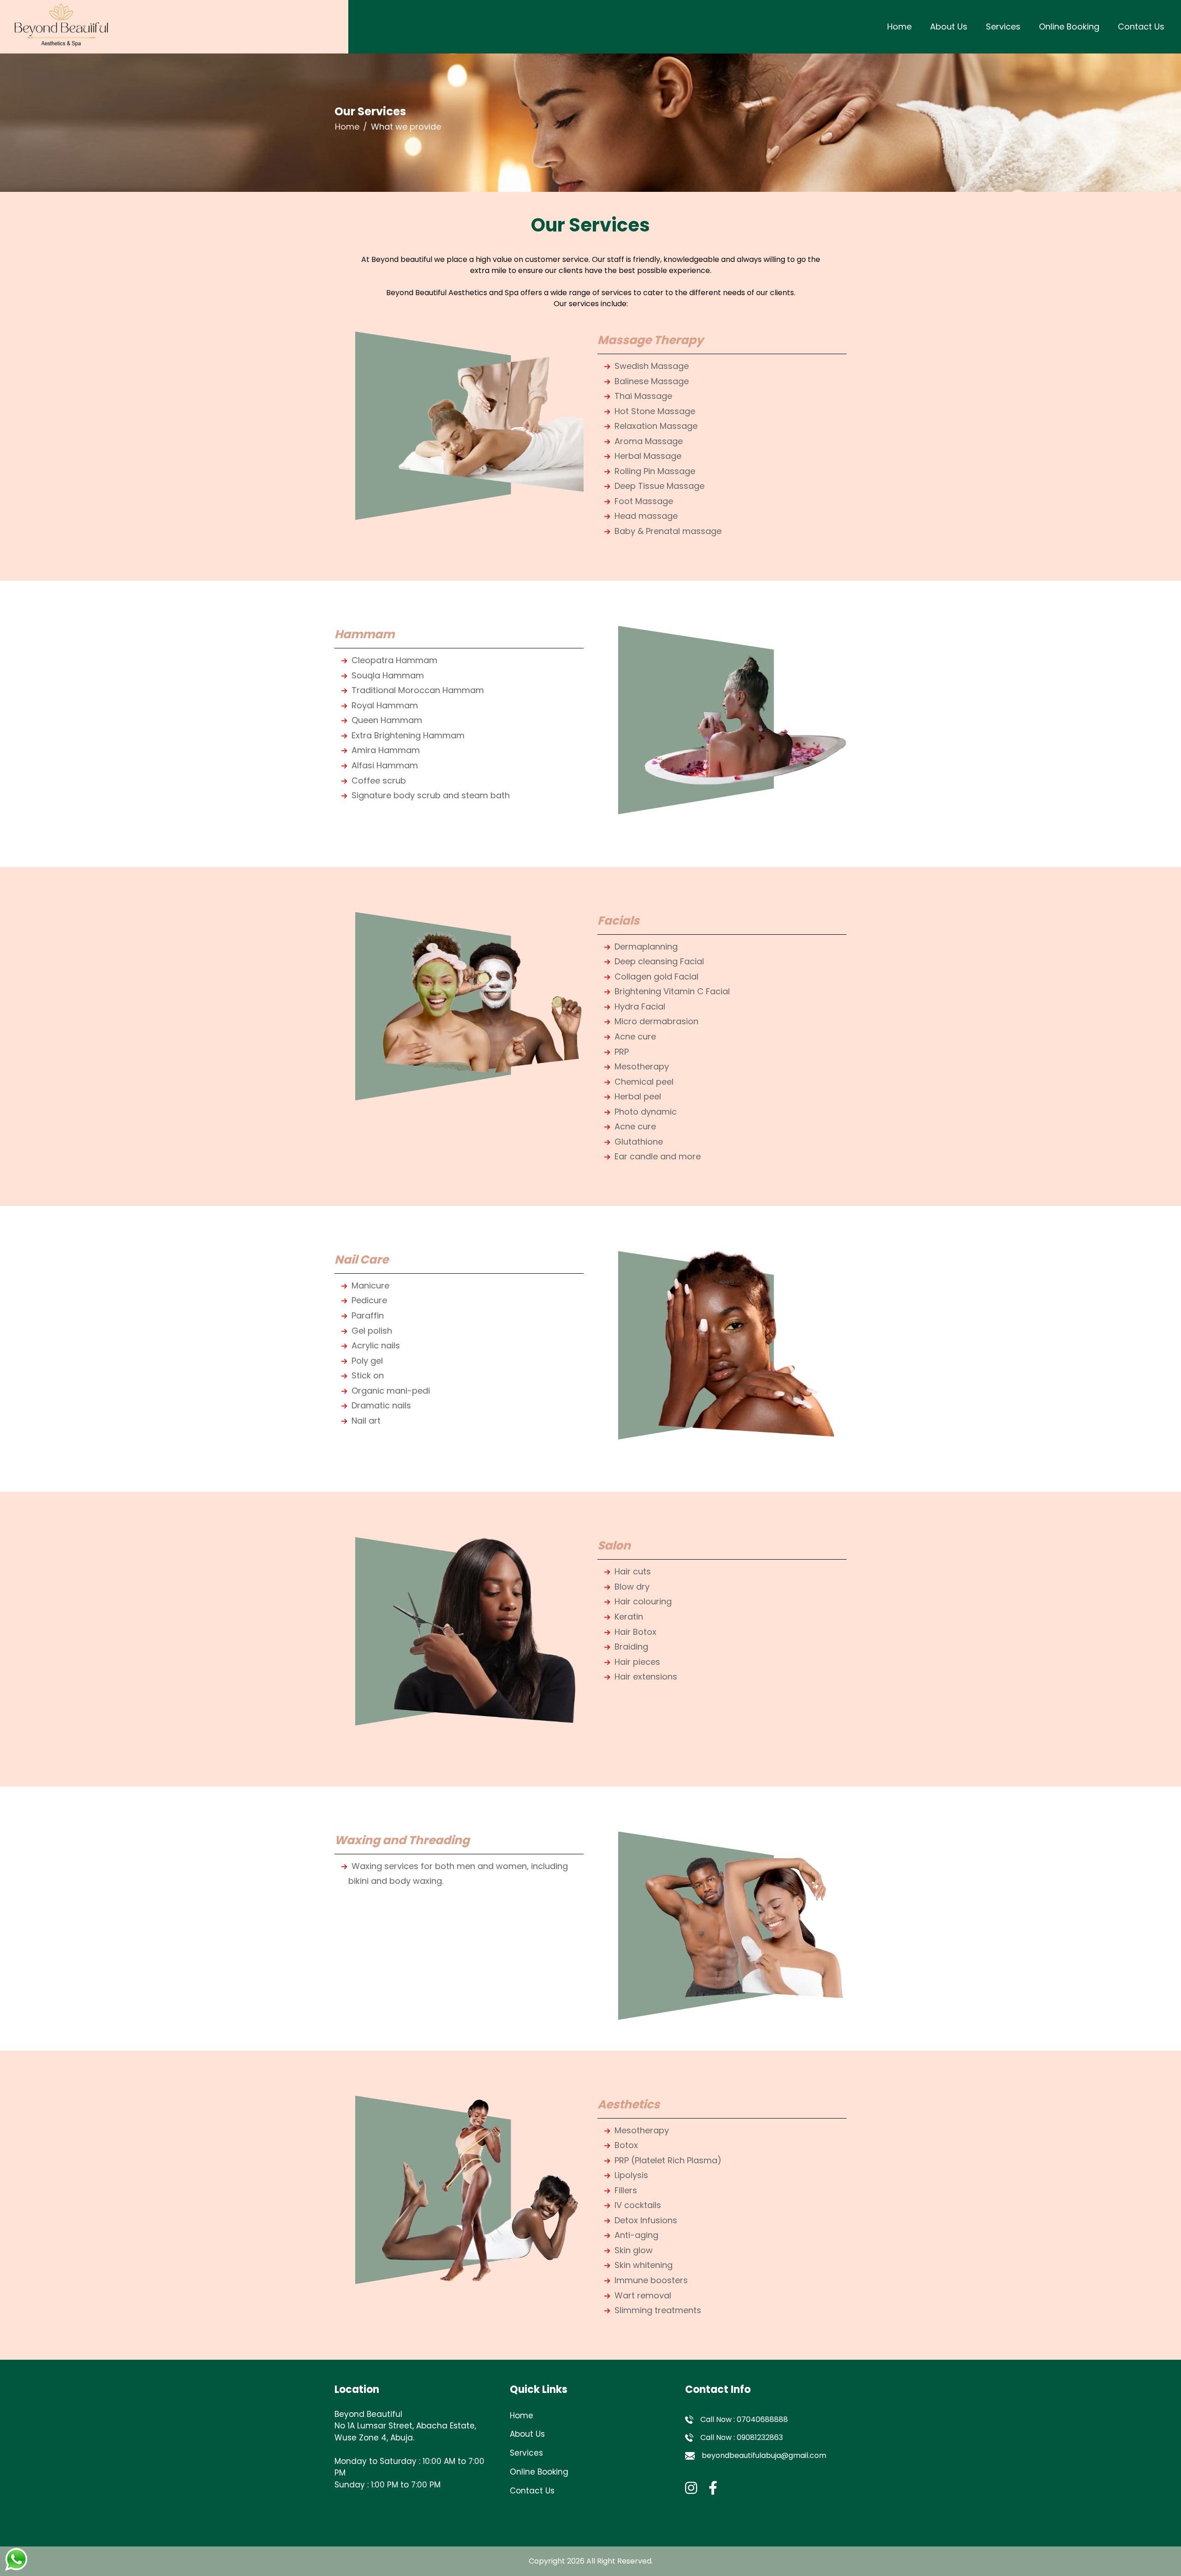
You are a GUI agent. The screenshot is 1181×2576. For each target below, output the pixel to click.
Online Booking (1069, 27)
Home (899, 27)
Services (1003, 27)
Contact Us (1141, 27)
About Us (949, 27)
